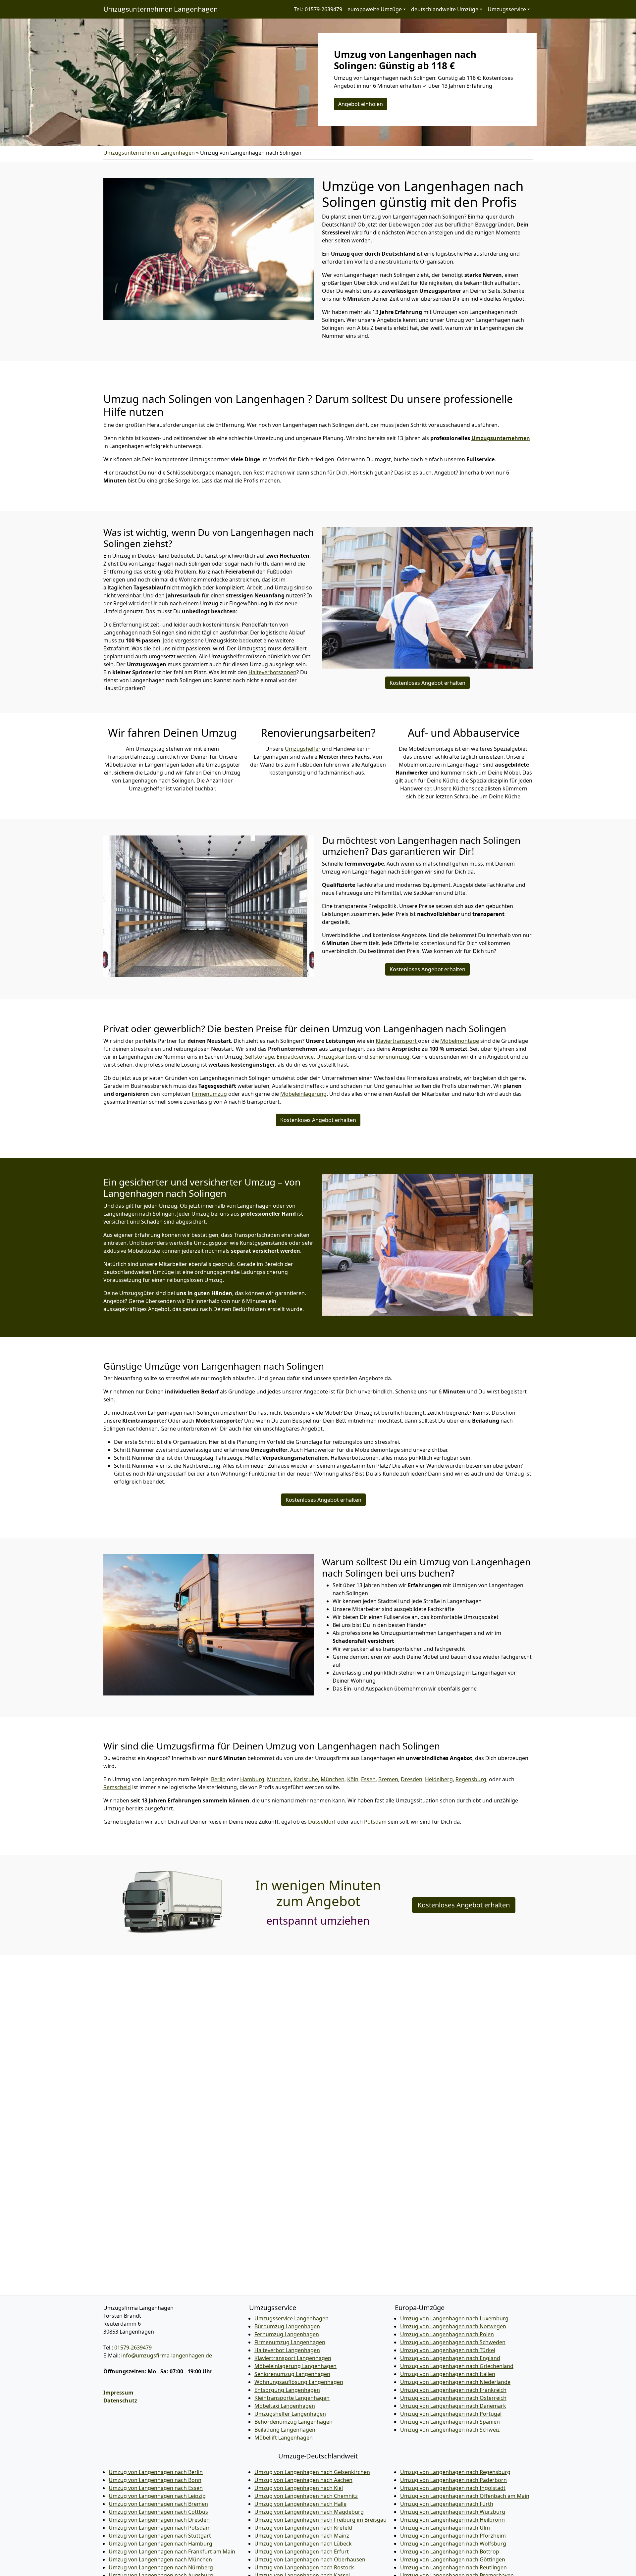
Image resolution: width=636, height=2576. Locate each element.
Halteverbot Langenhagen (287, 2350)
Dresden (412, 1779)
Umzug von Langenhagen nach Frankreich (453, 2390)
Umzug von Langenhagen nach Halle (300, 2504)
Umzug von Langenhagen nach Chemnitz (306, 2496)
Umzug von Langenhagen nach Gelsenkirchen (312, 2472)
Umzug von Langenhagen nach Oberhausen (310, 2559)
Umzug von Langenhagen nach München (160, 2559)
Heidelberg (439, 1779)
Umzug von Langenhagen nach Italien (448, 2374)
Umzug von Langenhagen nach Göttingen (453, 2559)
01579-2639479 (133, 2348)
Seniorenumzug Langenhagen (292, 2374)
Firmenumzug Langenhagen (290, 2342)
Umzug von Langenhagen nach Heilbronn (452, 2520)
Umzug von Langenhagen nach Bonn (155, 2480)
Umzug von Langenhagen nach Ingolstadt (453, 2488)
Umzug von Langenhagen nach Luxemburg (454, 2318)
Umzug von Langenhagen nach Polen (447, 2334)
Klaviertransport (397, 1041)
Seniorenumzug (389, 1057)
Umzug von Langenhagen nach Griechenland (457, 2366)
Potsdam (375, 1822)
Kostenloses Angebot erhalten (427, 683)
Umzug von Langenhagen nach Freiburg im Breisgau (320, 2520)
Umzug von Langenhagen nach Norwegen (453, 2326)
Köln (353, 1779)
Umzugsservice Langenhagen (291, 2318)
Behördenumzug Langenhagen (293, 2422)
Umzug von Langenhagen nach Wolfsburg (453, 2544)
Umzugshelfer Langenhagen (290, 2414)
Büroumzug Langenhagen (287, 2326)
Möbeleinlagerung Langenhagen (295, 2366)
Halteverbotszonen (272, 672)
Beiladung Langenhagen (285, 2430)
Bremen (388, 1779)
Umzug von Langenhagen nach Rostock (304, 2567)
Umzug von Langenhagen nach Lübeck (303, 2544)
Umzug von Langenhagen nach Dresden (159, 2520)
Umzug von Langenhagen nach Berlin (156, 2472)
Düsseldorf (322, 1822)
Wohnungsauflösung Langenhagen (299, 2382)
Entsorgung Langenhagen (287, 2390)
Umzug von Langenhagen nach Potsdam (160, 2528)
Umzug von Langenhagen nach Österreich (453, 2398)
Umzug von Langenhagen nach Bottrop (450, 2551)
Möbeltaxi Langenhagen (285, 2406)
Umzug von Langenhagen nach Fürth (447, 2504)
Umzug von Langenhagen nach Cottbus (158, 2512)
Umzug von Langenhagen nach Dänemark (453, 2406)
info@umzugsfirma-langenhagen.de (167, 2355)
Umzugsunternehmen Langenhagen (160, 9)
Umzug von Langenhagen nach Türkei (448, 2350)
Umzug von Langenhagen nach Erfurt (302, 2551)
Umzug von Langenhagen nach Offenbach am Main (465, 2496)
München (279, 1779)
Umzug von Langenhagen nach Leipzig (157, 2496)
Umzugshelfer (303, 749)
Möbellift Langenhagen (284, 2438)
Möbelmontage (460, 1041)
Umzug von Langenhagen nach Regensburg (455, 2472)
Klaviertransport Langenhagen (293, 2358)
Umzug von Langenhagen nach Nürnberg (161, 2567)
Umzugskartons (337, 1057)
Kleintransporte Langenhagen (292, 2398)
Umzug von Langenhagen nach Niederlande (455, 2382)
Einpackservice (295, 1057)
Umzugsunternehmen (501, 438)
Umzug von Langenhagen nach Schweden (453, 2342)
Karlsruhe (306, 1779)
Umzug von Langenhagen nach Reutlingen (453, 2567)
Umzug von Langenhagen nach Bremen (158, 2504)
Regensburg (471, 1779)
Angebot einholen (361, 104)
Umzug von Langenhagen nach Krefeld (303, 2528)
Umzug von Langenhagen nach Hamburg (160, 2544)
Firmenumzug (209, 1094)
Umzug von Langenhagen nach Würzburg (453, 2512)
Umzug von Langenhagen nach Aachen (303, 2480)
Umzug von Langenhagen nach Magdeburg (309, 2512)
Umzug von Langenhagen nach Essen (156, 2488)
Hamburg (252, 1779)
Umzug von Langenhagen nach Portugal (451, 2414)
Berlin (218, 1779)
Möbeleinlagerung (303, 1094)
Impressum (118, 2393)
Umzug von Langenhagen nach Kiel (299, 2488)
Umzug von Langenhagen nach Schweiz (450, 2430)
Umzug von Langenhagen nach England (450, 2358)
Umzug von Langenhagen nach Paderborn (453, 2480)
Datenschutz (120, 2400)
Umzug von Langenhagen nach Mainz (302, 2536)
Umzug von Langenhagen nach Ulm (445, 2528)
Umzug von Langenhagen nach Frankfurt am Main (172, 2551)
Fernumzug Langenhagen (287, 2334)
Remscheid (117, 1787)
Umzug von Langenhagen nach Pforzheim (453, 2536)
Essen (368, 1779)
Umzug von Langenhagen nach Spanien (450, 2422)
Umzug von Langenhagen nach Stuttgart (160, 2536)
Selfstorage (260, 1057)
